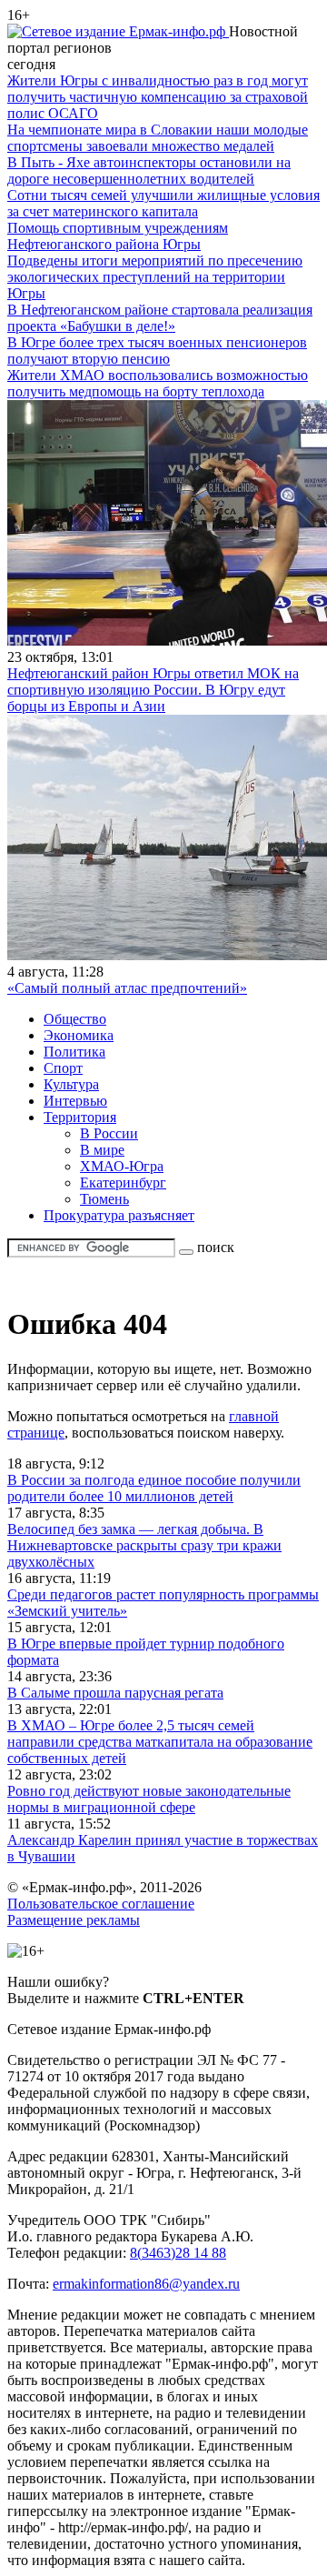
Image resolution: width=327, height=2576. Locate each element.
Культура (71, 1084)
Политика (74, 1052)
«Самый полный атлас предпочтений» (127, 988)
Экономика (79, 1035)
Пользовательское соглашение (101, 1904)
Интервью (75, 1101)
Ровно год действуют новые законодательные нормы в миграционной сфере (149, 1799)
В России (109, 1133)
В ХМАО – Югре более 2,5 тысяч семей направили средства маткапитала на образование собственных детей (160, 1742)
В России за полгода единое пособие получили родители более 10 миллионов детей (154, 1488)
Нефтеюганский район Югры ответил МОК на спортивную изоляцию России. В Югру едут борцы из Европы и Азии (153, 690)
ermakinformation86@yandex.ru (146, 2284)
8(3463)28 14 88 (178, 2253)
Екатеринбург (123, 1183)
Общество (75, 1019)
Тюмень (104, 1199)
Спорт (63, 1068)
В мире (102, 1150)
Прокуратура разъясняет (119, 1215)
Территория (80, 1117)
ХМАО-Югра (122, 1166)
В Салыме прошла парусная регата (115, 1693)
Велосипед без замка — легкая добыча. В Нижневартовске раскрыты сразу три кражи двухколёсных (144, 1545)
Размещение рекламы (74, 1920)
